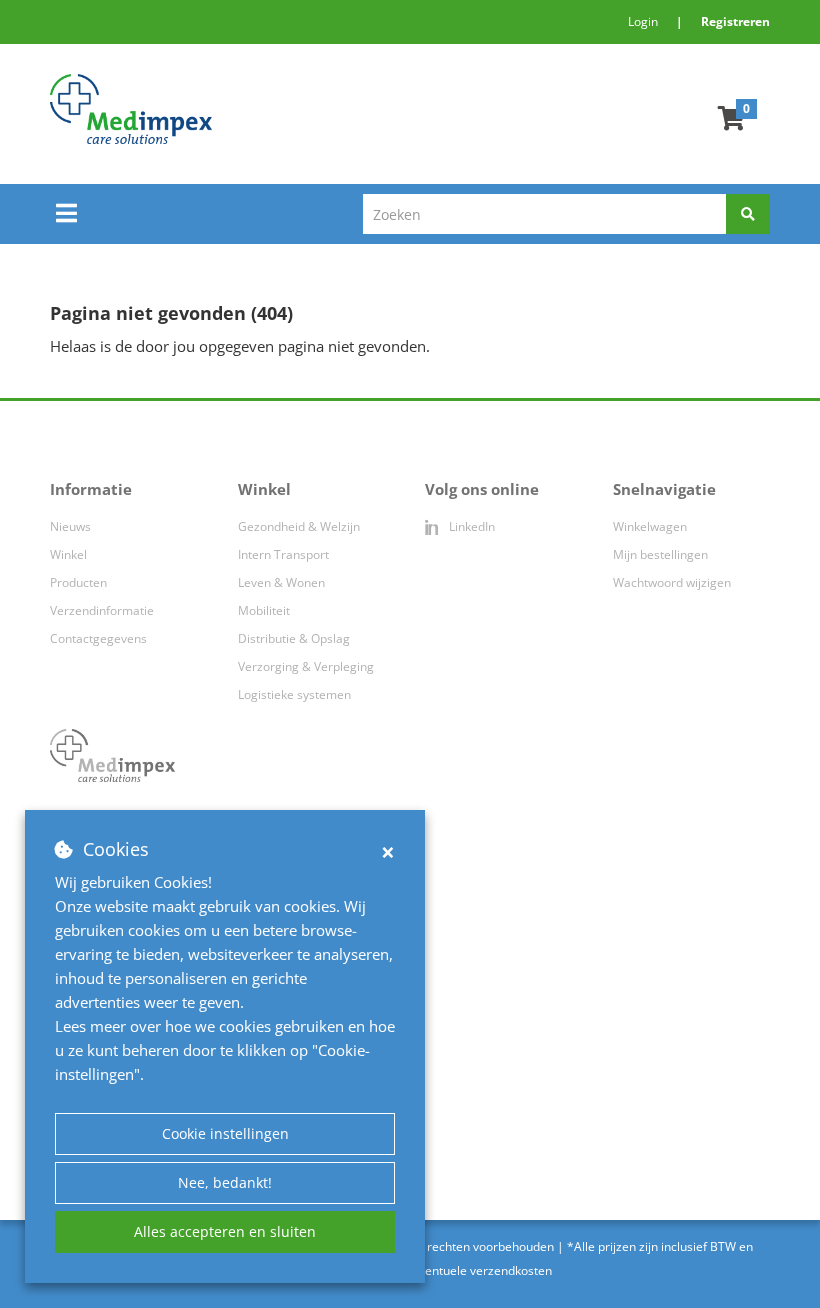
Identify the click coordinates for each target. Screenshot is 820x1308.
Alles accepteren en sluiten (225, 1231)
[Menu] (66, 213)
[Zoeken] (748, 214)
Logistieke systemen (294, 694)
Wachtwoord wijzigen (672, 582)
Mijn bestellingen (660, 554)
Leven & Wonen (281, 582)
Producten (78, 582)
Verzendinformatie (102, 610)
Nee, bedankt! (225, 1182)
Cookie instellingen (225, 1133)
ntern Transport (285, 554)
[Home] (254, 109)
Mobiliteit (264, 610)
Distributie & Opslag (294, 638)
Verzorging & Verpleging (306, 666)
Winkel (68, 554)
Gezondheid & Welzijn (299, 526)
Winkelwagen (650, 526)
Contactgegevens (98, 638)
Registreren (735, 21)
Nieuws (70, 526)
